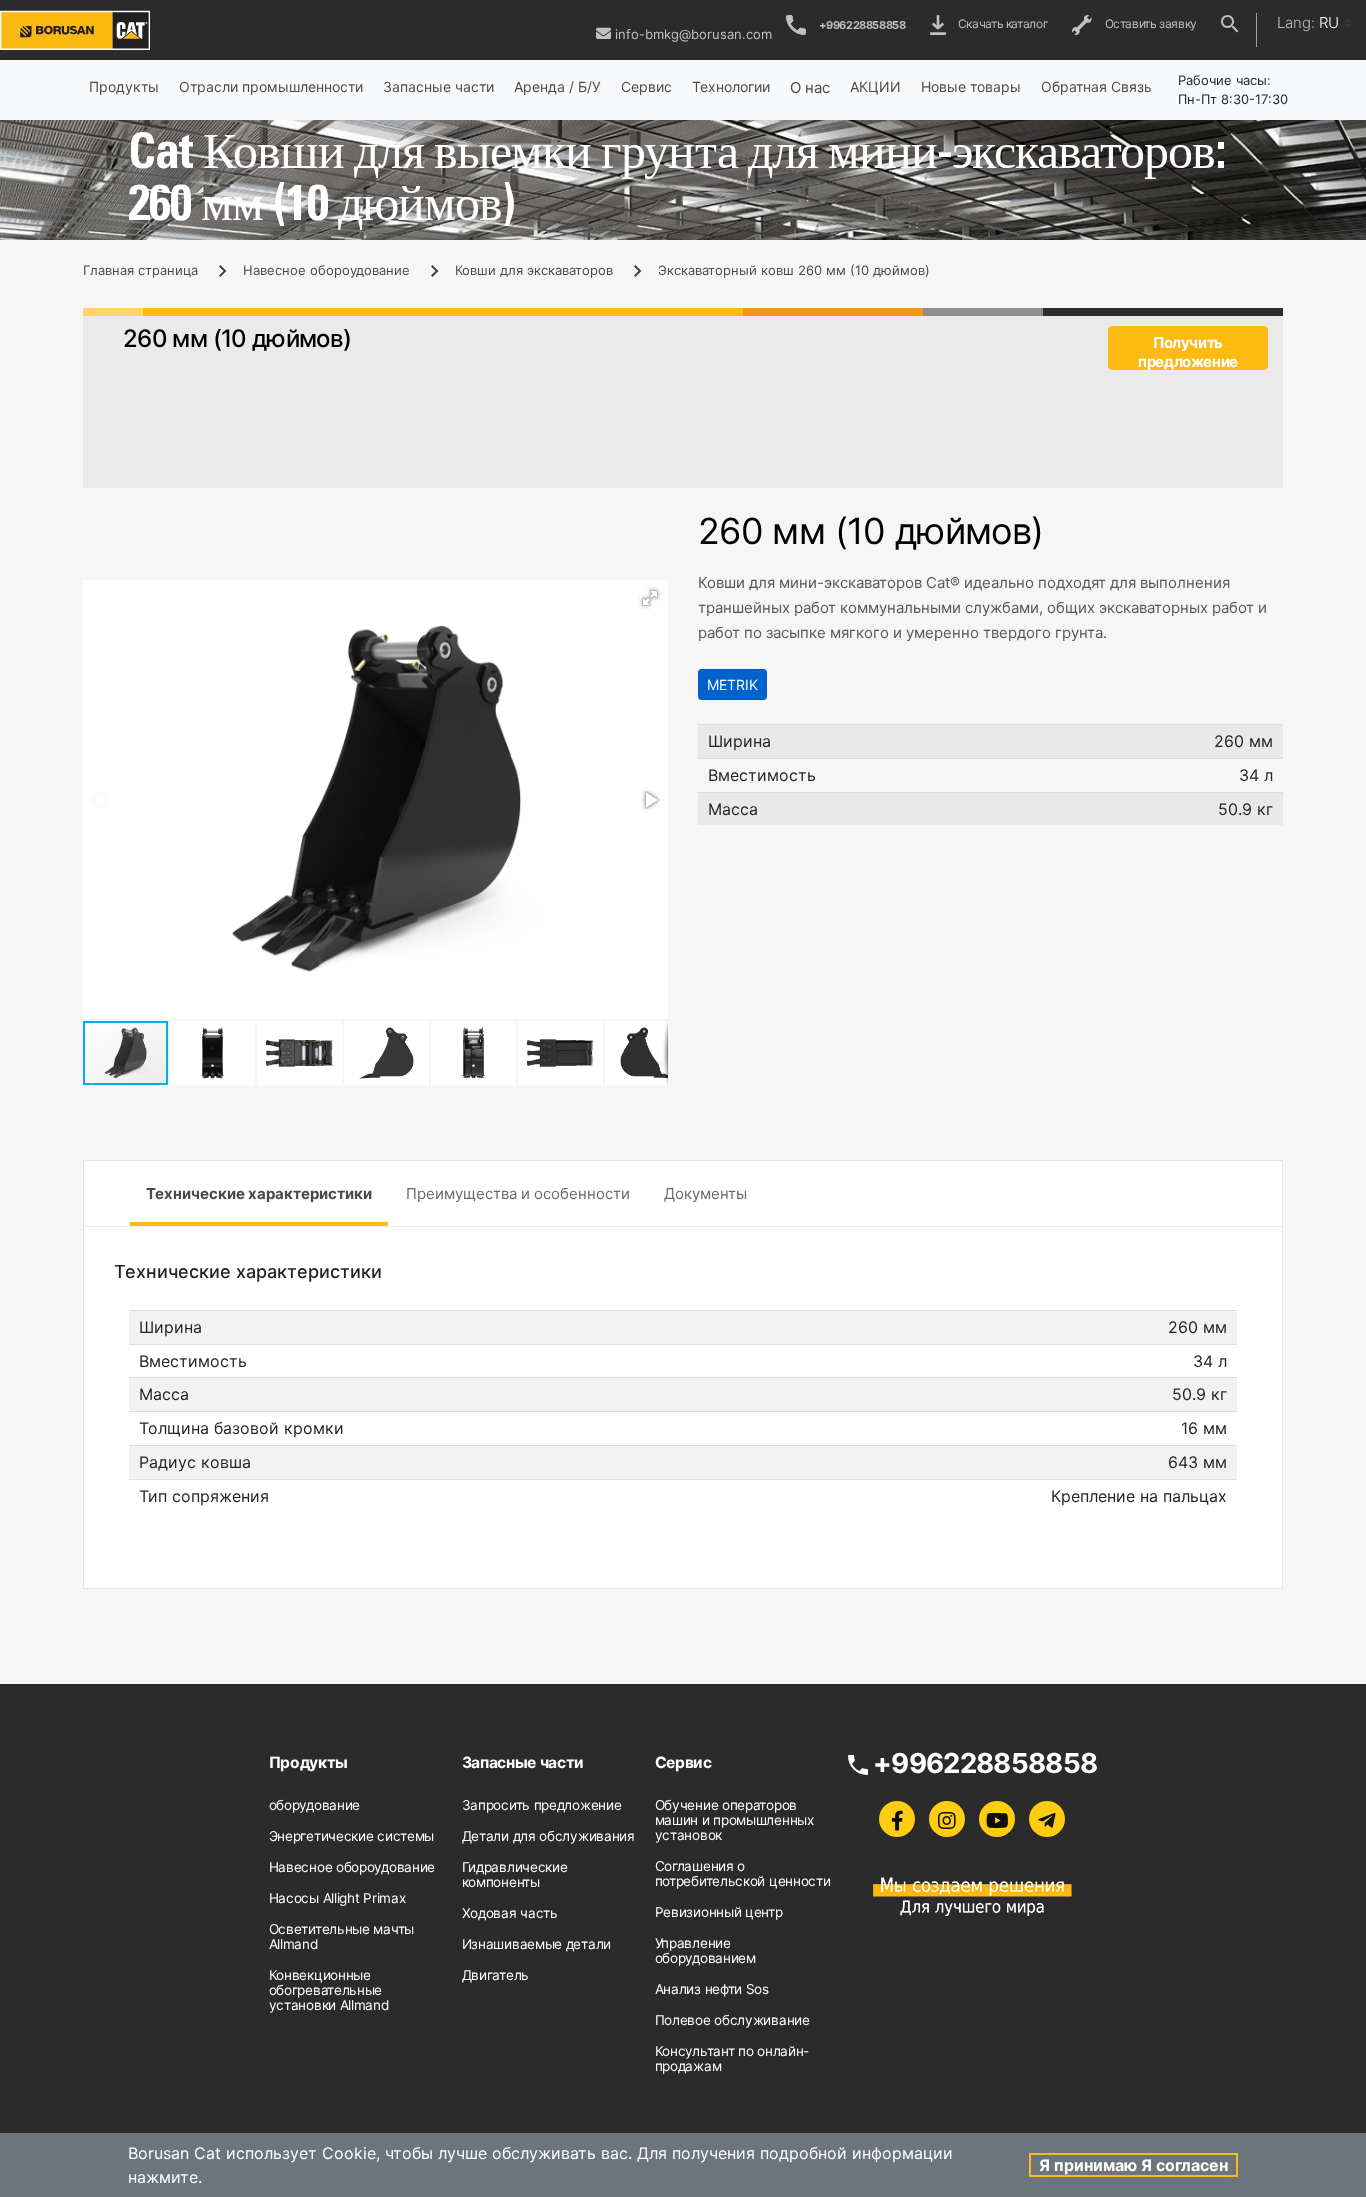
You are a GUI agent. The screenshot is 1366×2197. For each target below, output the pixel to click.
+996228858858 (862, 25)
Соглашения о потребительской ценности (743, 1873)
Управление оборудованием (705, 1950)
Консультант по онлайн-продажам (732, 2058)
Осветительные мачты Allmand (341, 1936)
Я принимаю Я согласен (1133, 2165)
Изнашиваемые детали (536, 1944)
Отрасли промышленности (271, 86)
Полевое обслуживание (732, 2020)
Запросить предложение (542, 1805)
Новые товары (971, 86)
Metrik (732, 684)
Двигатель (495, 1975)
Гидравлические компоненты (515, 1874)
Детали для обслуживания (548, 1836)
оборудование (314, 1805)
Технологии (731, 86)
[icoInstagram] (947, 1819)
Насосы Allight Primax (337, 1898)
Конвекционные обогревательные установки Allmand (329, 1990)
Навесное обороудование (326, 270)
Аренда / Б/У (557, 86)
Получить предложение (1188, 351)
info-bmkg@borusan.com (693, 34)
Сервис (646, 86)
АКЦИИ (875, 86)
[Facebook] (897, 1819)
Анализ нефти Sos (712, 1989)
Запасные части (438, 86)
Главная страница (140, 270)
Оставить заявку (1148, 23)
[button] (650, 598)
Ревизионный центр (719, 1912)
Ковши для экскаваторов (534, 270)
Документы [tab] (705, 1193)
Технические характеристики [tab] (259, 1193)
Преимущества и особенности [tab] (518, 1193)
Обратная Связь (1096, 86)
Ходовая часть (510, 1913)
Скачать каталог (1001, 23)
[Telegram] (1047, 1819)
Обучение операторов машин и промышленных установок (734, 1820)
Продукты (124, 86)
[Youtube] (997, 1819)
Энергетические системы (351, 1836)
